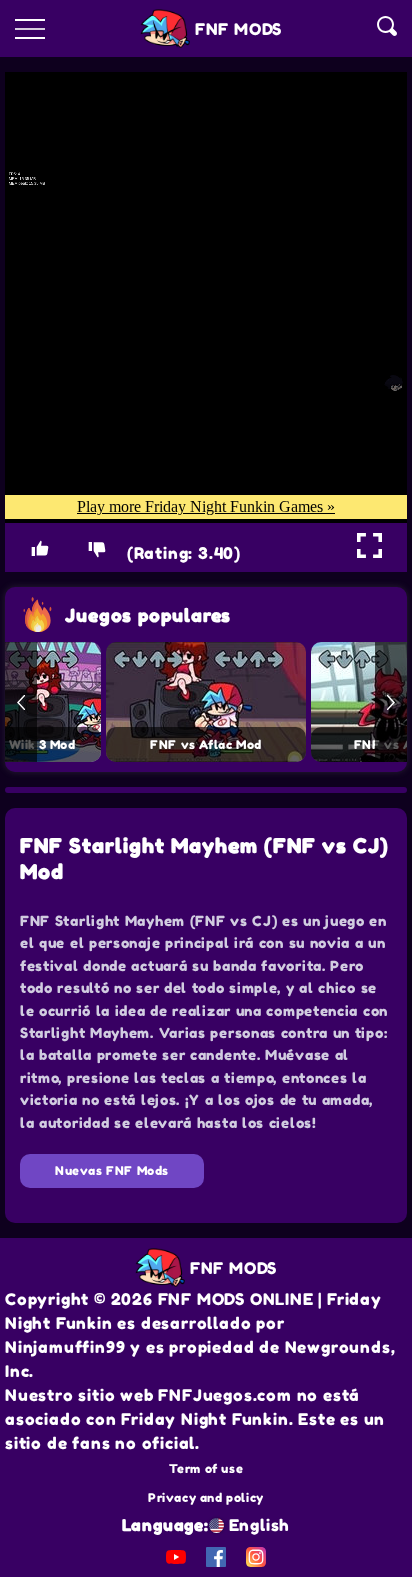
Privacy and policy (206, 1497)
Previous (21, 702)
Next (391, 702)
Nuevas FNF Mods (112, 1170)
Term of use (206, 1468)
